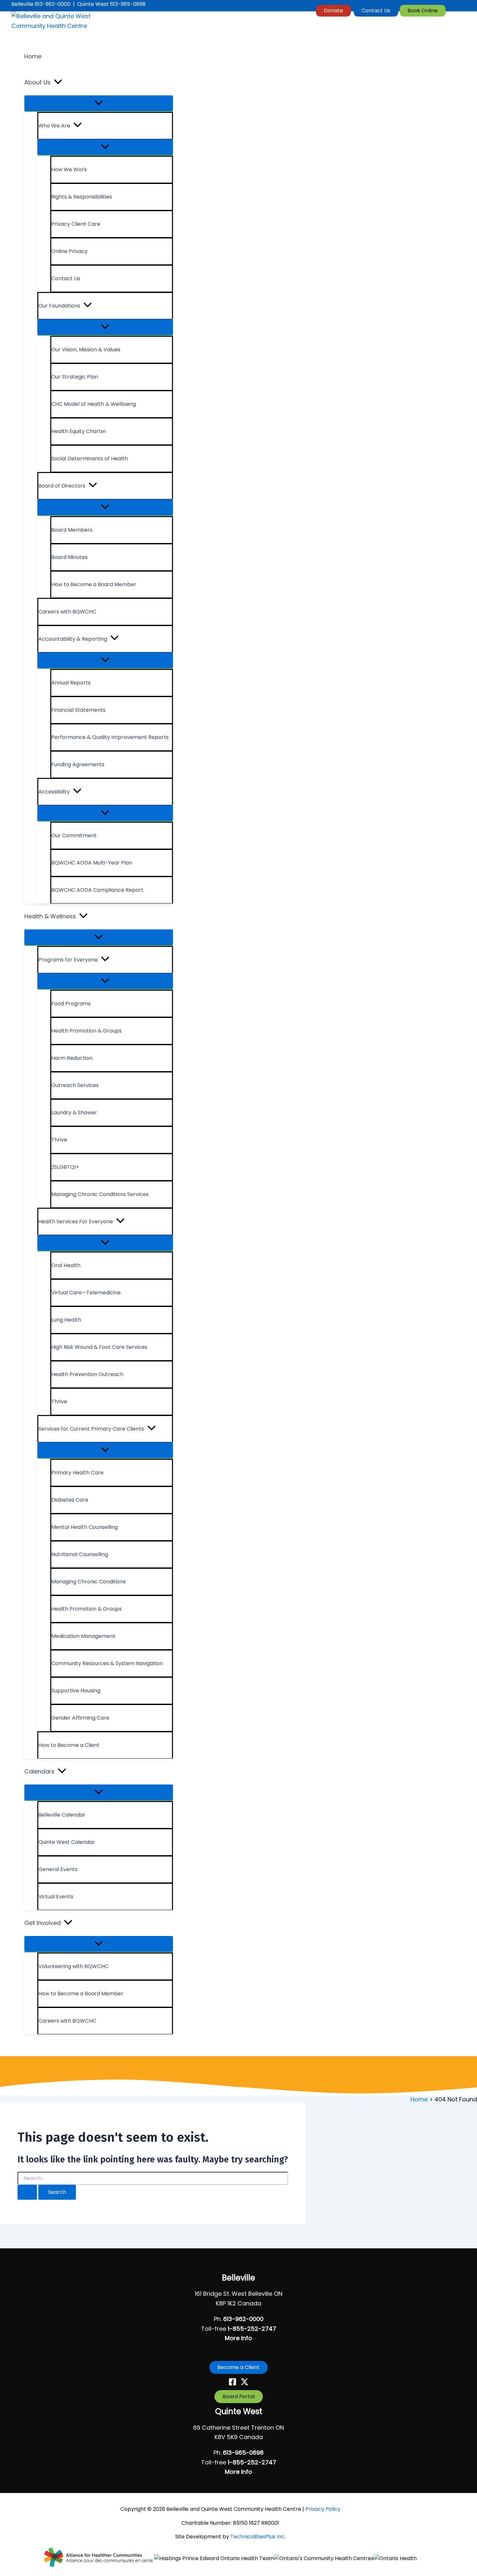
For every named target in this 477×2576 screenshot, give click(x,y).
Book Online (423, 11)
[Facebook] (232, 2384)
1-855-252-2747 (252, 2329)
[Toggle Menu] (99, 103)
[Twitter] (245, 2384)
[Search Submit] (27, 2192)
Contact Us (376, 11)
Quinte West (239, 2411)
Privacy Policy (323, 2509)
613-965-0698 (243, 2453)
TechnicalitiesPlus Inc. (258, 2537)
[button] (58, 82)
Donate (333, 11)
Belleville (238, 2278)
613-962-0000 (243, 2319)
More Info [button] (238, 2338)
